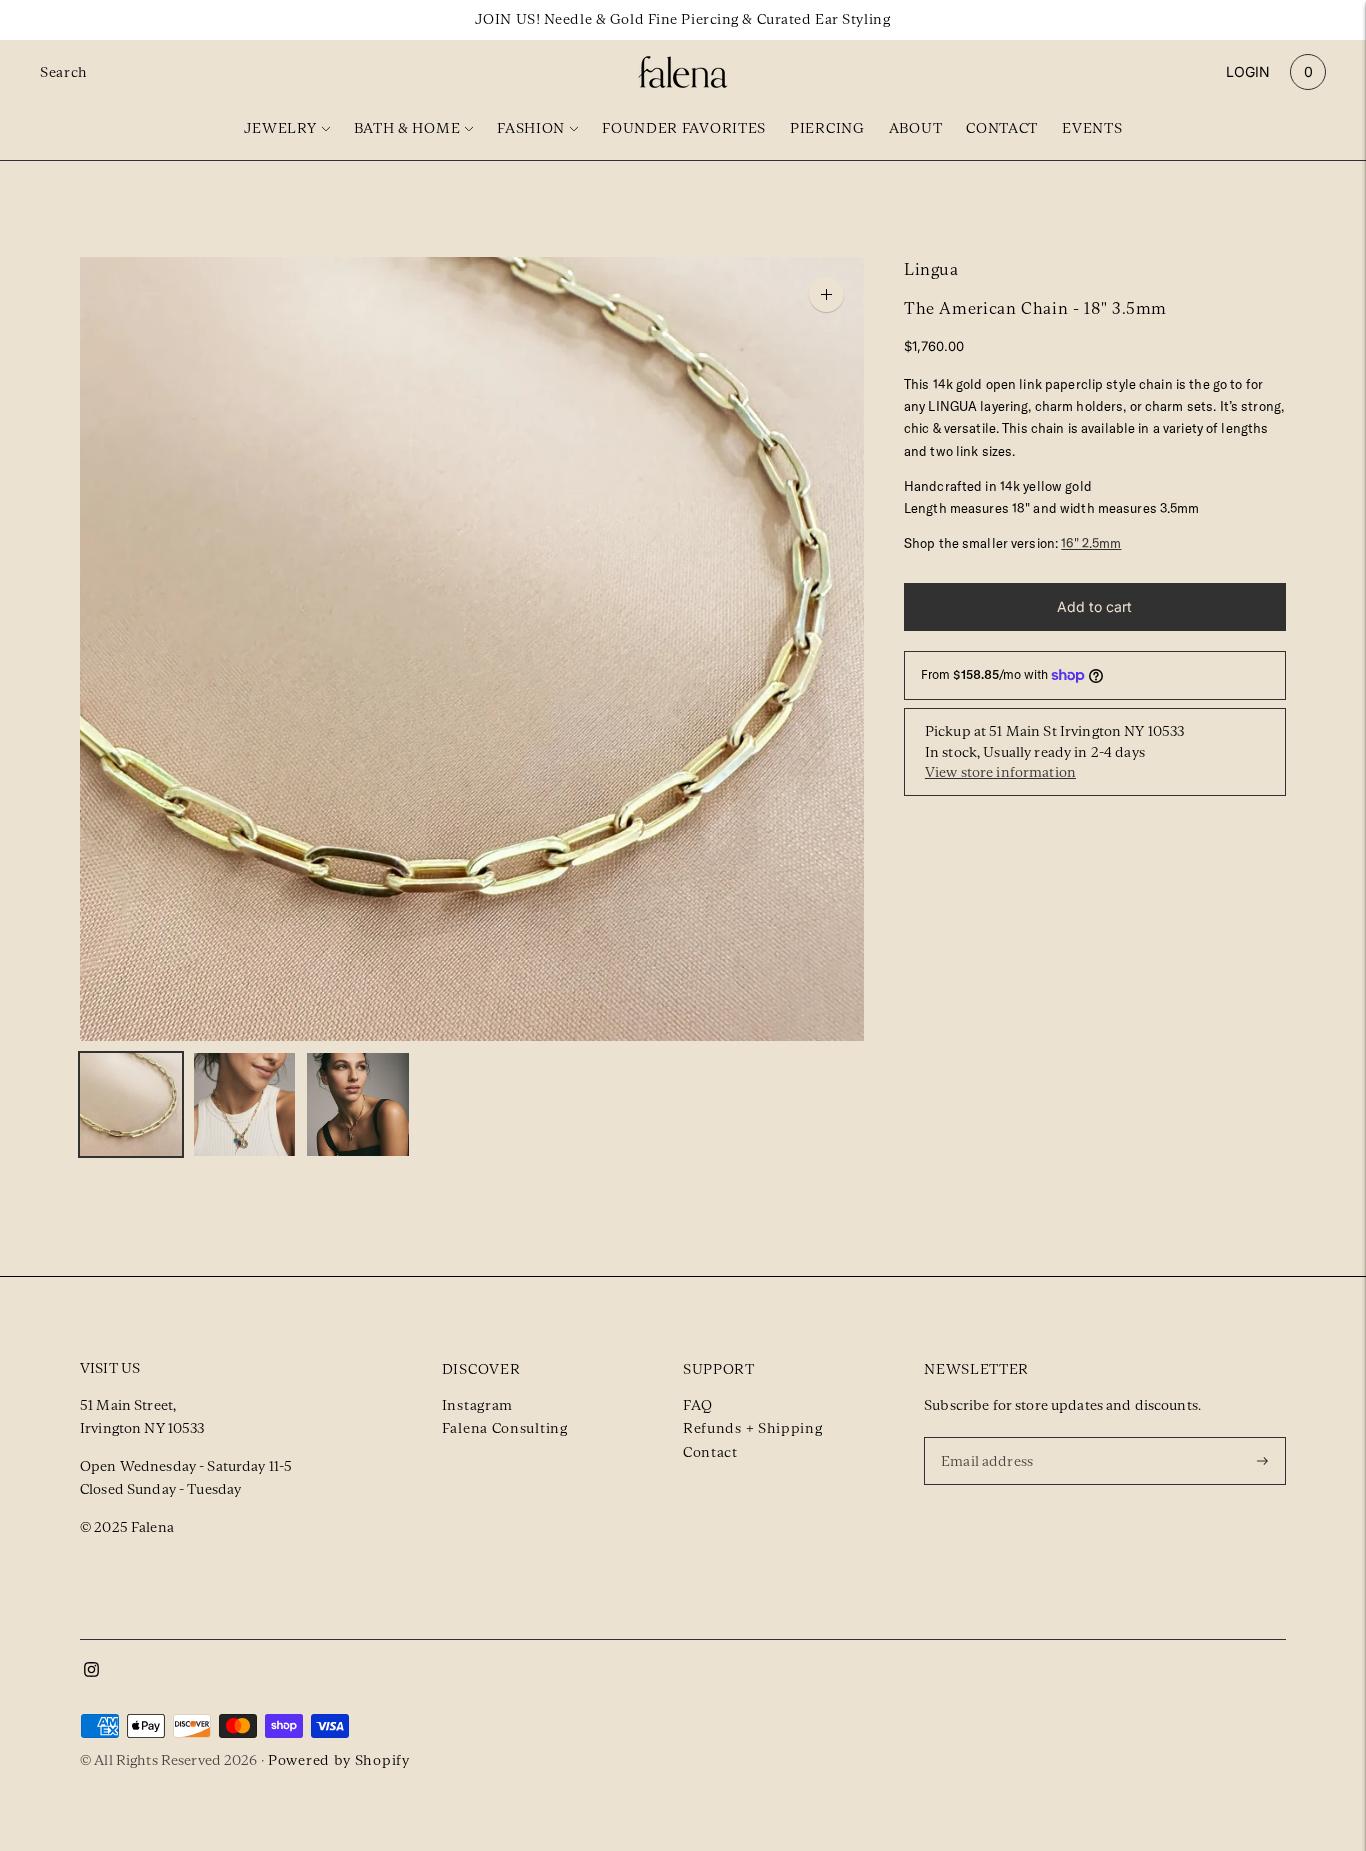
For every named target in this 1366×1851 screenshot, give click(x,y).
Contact (1002, 128)
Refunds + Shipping (753, 1428)
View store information (1000, 773)
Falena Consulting (505, 1428)
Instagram (477, 1405)
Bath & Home (407, 128)
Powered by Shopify (339, 1760)
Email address (990, 1436)
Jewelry (280, 128)
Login (1248, 71)
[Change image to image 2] (245, 1104)
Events (1092, 128)
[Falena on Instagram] (91, 1672)
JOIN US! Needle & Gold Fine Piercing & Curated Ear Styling (682, 19)
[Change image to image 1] (131, 1104)
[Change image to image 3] (358, 1104)
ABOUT (916, 128)
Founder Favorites (684, 128)
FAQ (698, 1405)
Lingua (931, 269)
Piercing (827, 128)
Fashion (531, 128)
